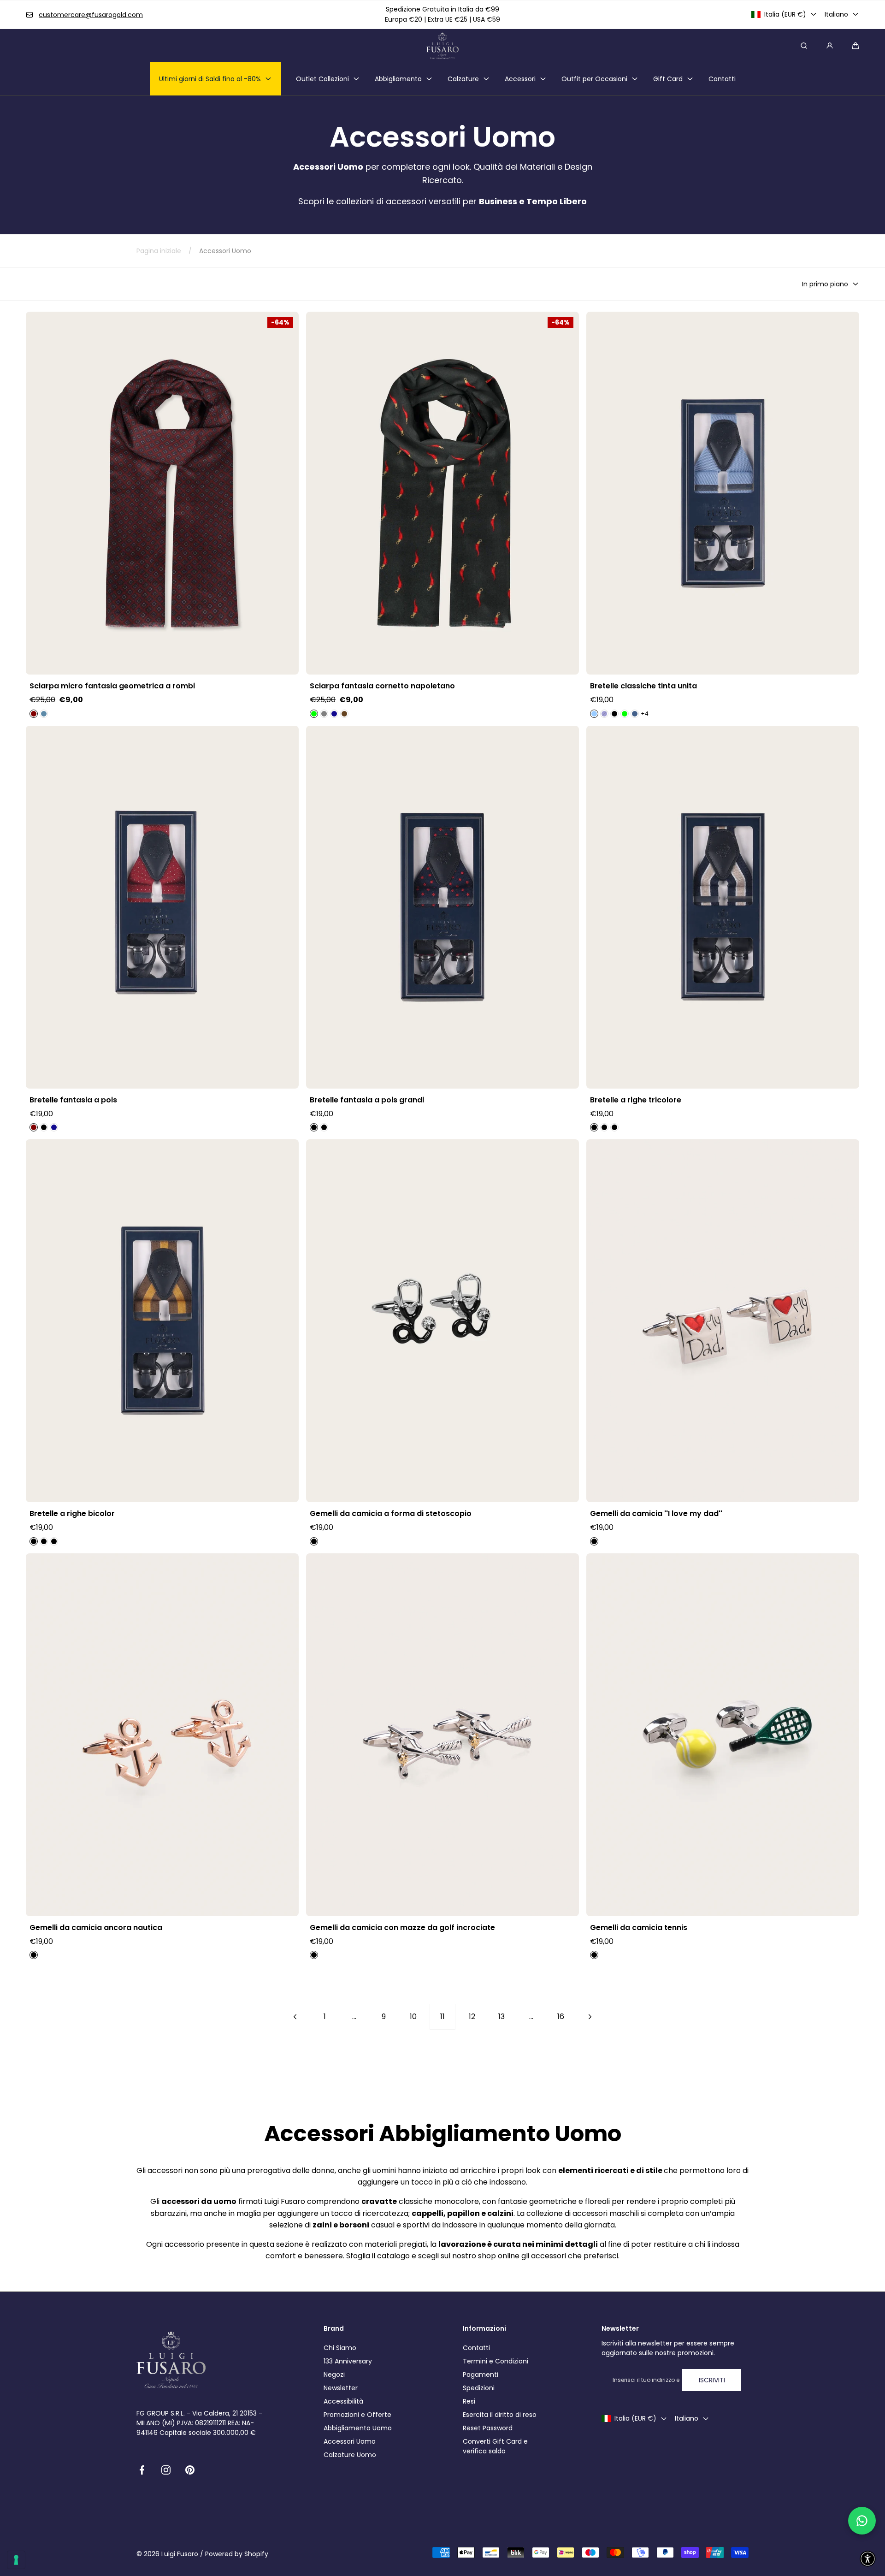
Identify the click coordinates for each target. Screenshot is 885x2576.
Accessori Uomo (350, 2441)
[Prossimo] (590, 2017)
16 (561, 2016)
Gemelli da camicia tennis (639, 1928)
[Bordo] (34, 714)
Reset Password (488, 2428)
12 (472, 2016)
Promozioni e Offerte (357, 2415)
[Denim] (635, 714)
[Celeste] (594, 714)
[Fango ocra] (34, 1541)
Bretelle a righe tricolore (636, 1100)
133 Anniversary (348, 2361)
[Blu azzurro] (324, 1127)
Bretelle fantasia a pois (73, 1100)
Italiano (836, 14)
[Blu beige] (54, 1541)
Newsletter (341, 2388)
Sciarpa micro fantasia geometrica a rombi (112, 686)
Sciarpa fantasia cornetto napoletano (382, 686)
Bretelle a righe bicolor (72, 1514)
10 (413, 2016)
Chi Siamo (340, 2348)
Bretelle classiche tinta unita (643, 686)
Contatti (476, 2348)
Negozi (334, 2375)
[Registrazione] (830, 46)
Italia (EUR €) (785, 14)
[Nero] (614, 714)
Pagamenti (481, 2375)
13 (501, 2016)
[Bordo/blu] (604, 1127)
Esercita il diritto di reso (500, 2415)
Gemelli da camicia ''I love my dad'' (656, 1514)
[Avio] (44, 714)
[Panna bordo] (44, 1541)
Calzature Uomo (350, 2455)
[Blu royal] (614, 1127)
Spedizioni (479, 2388)
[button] (855, 46)
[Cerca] (804, 46)
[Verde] (314, 714)
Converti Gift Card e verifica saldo (495, 2446)
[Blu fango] (594, 1127)
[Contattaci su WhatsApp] (862, 2521)
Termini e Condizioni (496, 2361)
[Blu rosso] (314, 1127)
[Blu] (334, 714)
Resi (469, 2401)
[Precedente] (295, 2017)
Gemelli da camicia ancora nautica (96, 1928)
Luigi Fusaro (180, 2554)
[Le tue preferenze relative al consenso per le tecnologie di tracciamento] (16, 2560)
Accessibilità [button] (343, 2401)
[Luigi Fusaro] (442, 46)
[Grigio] (324, 714)
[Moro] (344, 714)
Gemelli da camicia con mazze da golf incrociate (402, 1928)
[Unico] (314, 1541)
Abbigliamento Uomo (358, 2428)
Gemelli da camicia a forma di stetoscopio (391, 1514)
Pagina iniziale (159, 251)
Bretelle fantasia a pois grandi (367, 1100)
